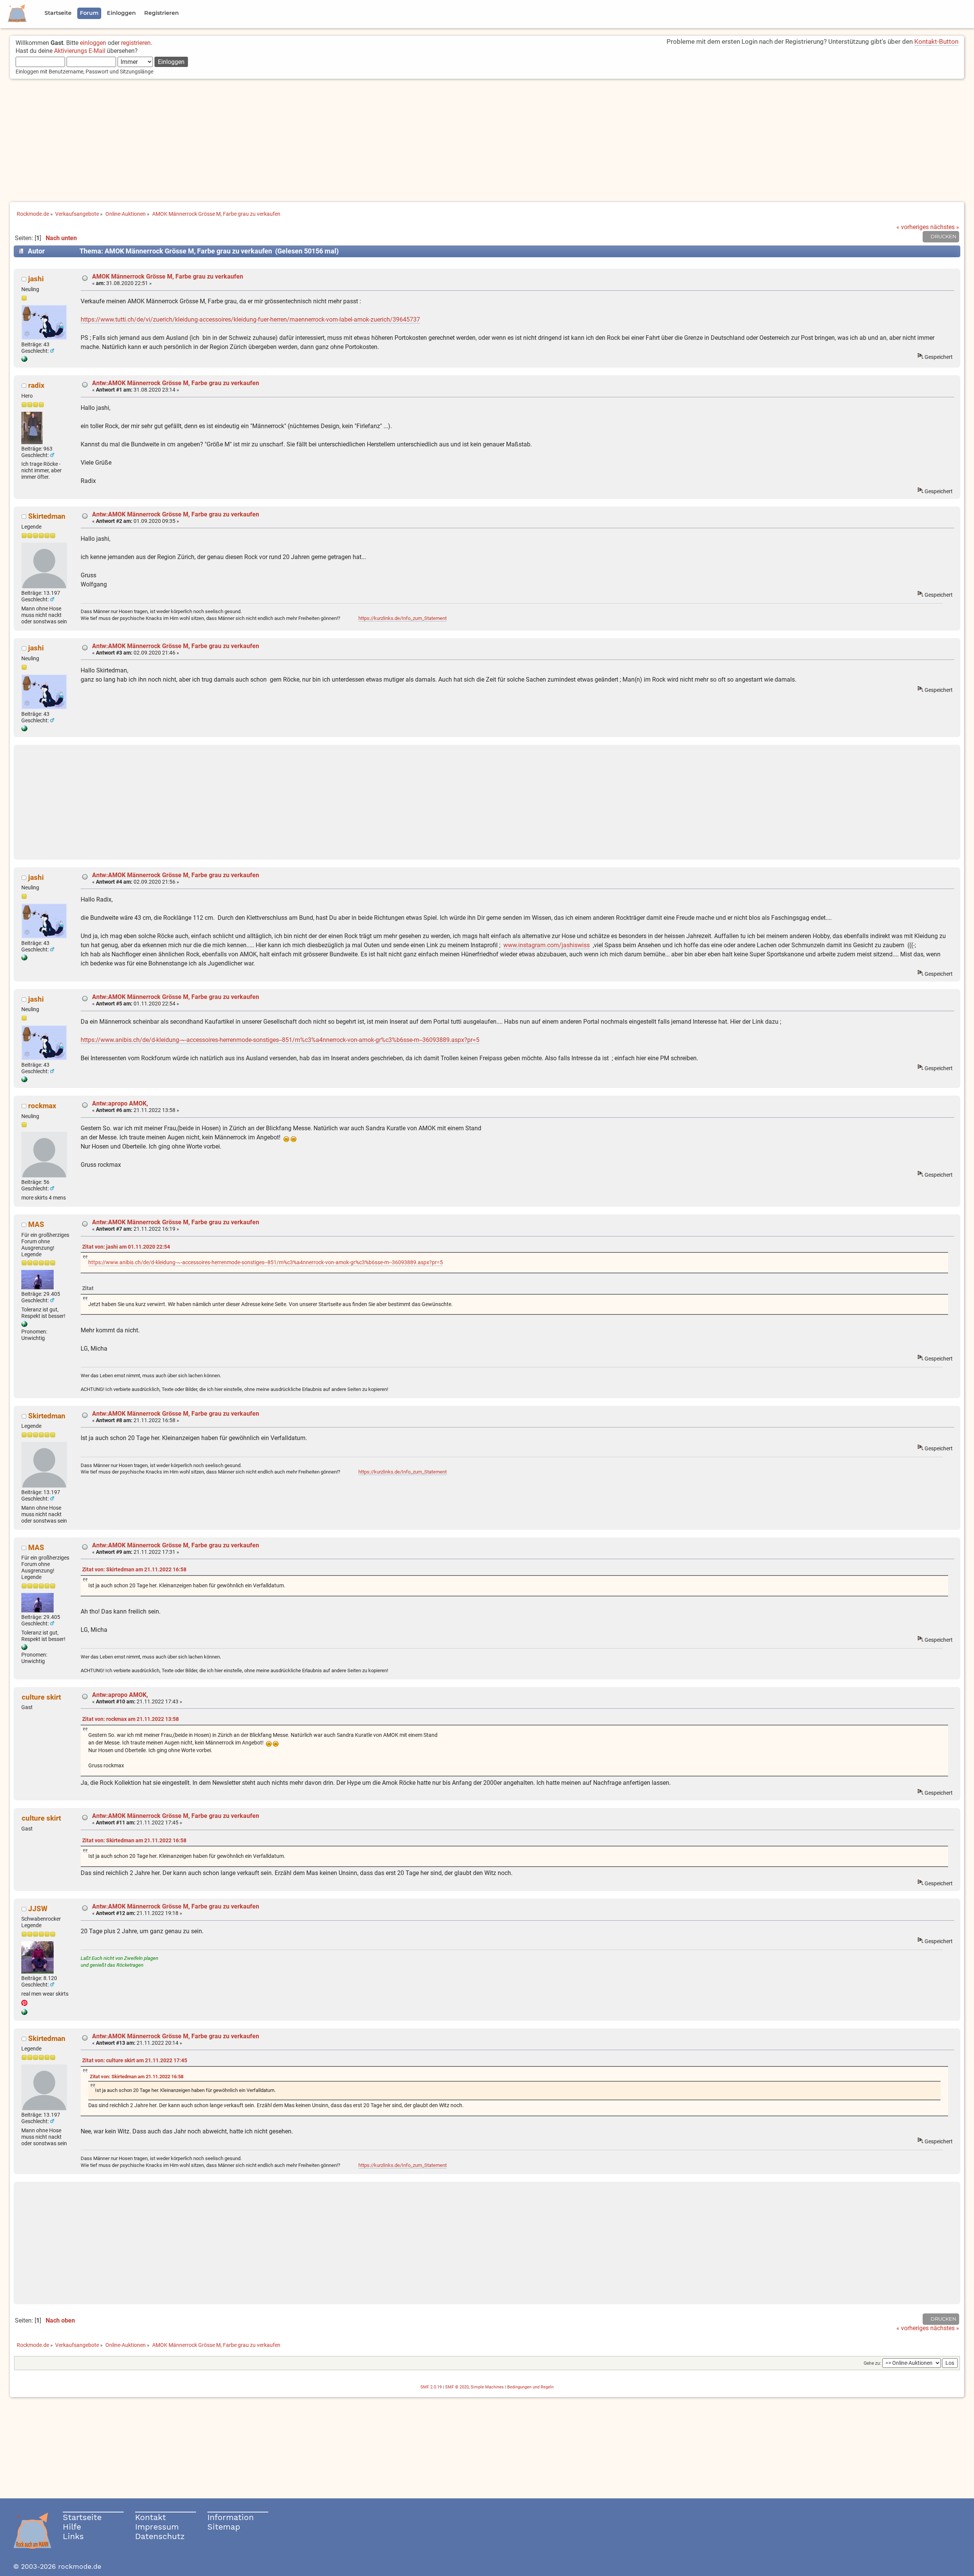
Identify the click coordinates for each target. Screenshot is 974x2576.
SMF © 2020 (457, 2387)
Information (231, 2517)
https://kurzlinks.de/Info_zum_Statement (403, 618)
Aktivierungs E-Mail (80, 51)
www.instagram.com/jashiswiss (547, 945)
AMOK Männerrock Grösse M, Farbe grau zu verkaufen (168, 276)
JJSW (38, 1909)
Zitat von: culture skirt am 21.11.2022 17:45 (135, 2061)
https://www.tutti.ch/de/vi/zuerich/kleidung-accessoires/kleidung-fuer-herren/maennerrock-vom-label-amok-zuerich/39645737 (250, 319)
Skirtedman (47, 516)
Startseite (82, 2517)
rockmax (42, 1106)
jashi (36, 279)
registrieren (136, 43)
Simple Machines (487, 2387)
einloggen (93, 43)
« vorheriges (913, 227)
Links (73, 2536)
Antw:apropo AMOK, (120, 1103)
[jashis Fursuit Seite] (24, 360)
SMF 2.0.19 (431, 2387)
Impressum (157, 2527)
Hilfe (72, 2527)
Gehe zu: (872, 2363)
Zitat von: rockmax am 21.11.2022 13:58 (131, 1719)
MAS (36, 1224)
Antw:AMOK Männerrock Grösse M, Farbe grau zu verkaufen (176, 383)
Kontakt (150, 2517)
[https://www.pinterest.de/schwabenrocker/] (24, 2013)
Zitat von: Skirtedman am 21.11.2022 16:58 (134, 1570)
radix (36, 385)
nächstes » (945, 227)
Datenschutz (160, 2536)
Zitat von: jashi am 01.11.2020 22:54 (126, 1247)
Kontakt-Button (936, 41)
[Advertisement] (487, 141)
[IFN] (24, 1325)
